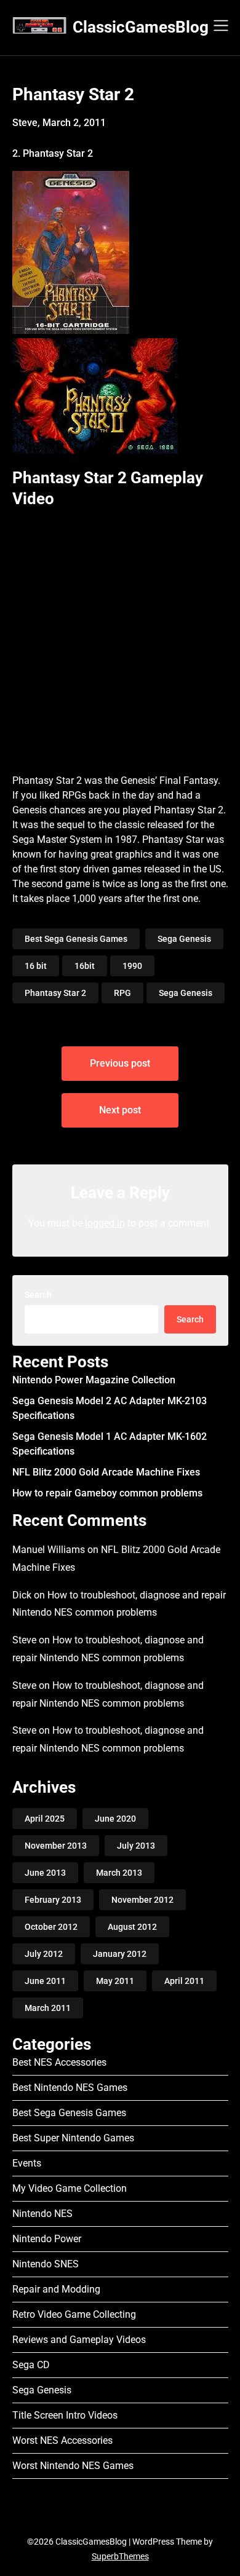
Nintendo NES (42, 2214)
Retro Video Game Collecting (74, 2314)
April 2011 (184, 1981)
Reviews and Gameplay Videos (79, 2340)
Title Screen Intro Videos (65, 2415)
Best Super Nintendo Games (73, 2138)
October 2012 (51, 1927)
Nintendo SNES (46, 2264)
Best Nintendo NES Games (70, 2088)
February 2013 (53, 1900)
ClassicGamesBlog (141, 27)
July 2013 (136, 1846)
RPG (122, 993)
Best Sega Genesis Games (76, 939)
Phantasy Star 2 (55, 993)
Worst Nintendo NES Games (73, 2466)
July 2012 (44, 1954)
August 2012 (132, 1927)
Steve (24, 1640)
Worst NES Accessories (62, 2440)
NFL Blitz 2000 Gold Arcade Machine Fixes (106, 1472)
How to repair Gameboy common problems (107, 1493)
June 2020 (115, 1819)
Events (27, 2163)
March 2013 (119, 1873)
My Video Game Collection (70, 2188)
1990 (132, 966)
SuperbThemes (120, 2556)
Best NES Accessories (59, 2062)
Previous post (120, 1063)
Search (38, 1295)
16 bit (36, 966)
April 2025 (45, 1819)
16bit (85, 966)
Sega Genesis (184, 939)
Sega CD (31, 2365)
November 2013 (56, 1846)
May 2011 (115, 1981)
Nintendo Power (47, 2239)
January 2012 (120, 1954)
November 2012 (142, 1900)
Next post (120, 1110)
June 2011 (45, 1981)
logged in (105, 1223)
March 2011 (48, 2008)
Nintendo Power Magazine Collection (94, 1380)
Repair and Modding (56, 2289)
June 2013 (45, 1873)
